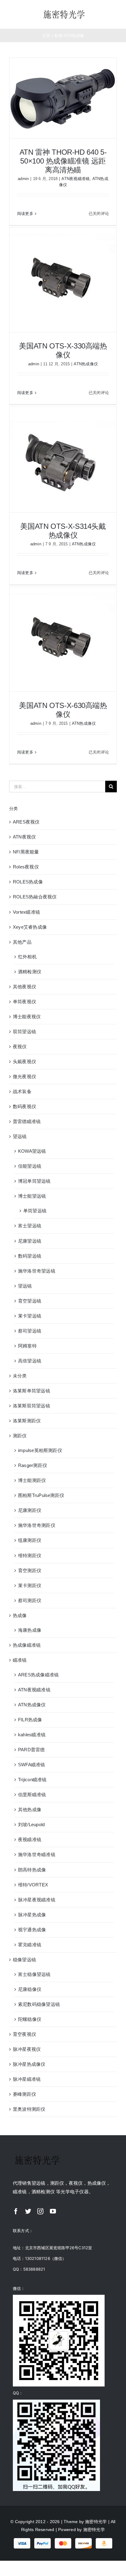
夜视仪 (20, 1047)
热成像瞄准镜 (27, 1645)
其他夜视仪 (24, 987)
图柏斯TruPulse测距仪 (41, 1495)
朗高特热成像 (32, 1870)
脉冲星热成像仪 (29, 2064)
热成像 (20, 1615)
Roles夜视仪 (26, 867)
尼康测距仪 (30, 1510)
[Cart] (117, 14)
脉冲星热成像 (32, 1915)
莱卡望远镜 (30, 1316)
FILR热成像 (30, 1720)
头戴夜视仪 (24, 1061)
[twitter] (28, 2211)
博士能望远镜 (32, 1196)
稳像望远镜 (24, 1960)
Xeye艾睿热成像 (30, 927)
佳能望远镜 (30, 1166)
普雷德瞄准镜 (27, 1121)
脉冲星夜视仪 (27, 2049)
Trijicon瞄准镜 (32, 1780)
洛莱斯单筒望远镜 (31, 1391)
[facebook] (16, 2211)
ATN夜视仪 (24, 837)
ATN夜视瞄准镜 (76, 179)
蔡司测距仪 (30, 1600)
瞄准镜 (20, 1660)
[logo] (64, 11)
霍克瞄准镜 (30, 1945)
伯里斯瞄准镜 (32, 1795)
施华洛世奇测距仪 (37, 1525)
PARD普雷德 (31, 1750)
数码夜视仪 (24, 1106)
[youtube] (53, 2211)
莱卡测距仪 (30, 1585)
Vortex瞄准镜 (26, 912)
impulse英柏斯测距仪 (40, 1450)
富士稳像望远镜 (34, 1974)
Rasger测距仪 (33, 1465)
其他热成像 (30, 1809)
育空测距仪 (30, 1570)
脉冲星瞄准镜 (27, 2079)
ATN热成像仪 (86, 364)
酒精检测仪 (30, 972)
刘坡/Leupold (31, 1824)
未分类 (20, 1376)
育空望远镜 (30, 1301)
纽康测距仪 (30, 1540)
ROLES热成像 (28, 882)
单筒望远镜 (35, 1211)
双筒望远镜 (24, 1032)
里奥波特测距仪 (29, 2109)
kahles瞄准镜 (32, 1735)
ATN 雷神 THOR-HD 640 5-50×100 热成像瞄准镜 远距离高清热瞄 (63, 161)
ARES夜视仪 (26, 822)
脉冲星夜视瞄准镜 (37, 1900)
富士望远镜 (30, 1226)
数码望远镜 (30, 1256)
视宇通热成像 (32, 1930)
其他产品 (22, 942)
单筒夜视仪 (24, 1002)
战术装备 (22, 1091)
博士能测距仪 (32, 1480)
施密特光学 (96, 2522)
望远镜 (20, 1136)
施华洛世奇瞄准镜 (37, 1854)
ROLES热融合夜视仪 (35, 897)
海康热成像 (30, 1630)
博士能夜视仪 (27, 1017)
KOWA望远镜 (32, 1151)
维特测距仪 (30, 1555)
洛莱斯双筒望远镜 (31, 1406)
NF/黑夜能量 (26, 852)
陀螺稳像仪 (30, 2019)
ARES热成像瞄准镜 (38, 1675)
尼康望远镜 (30, 1241)
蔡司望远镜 (30, 1331)
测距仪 (20, 1436)
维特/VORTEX (33, 1885)
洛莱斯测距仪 (27, 1421)
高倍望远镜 (30, 1361)
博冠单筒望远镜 (34, 1181)
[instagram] (40, 2211)
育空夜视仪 (24, 2034)
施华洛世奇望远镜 (37, 1271)
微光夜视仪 (24, 1076)
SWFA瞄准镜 (32, 1765)
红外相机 (27, 957)
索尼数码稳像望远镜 (39, 2004)
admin (23, 179)
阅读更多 (25, 214)
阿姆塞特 (27, 1346)
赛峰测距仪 (24, 2094)
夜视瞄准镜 (30, 1839)
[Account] (107, 14)
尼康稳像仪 (30, 1989)
